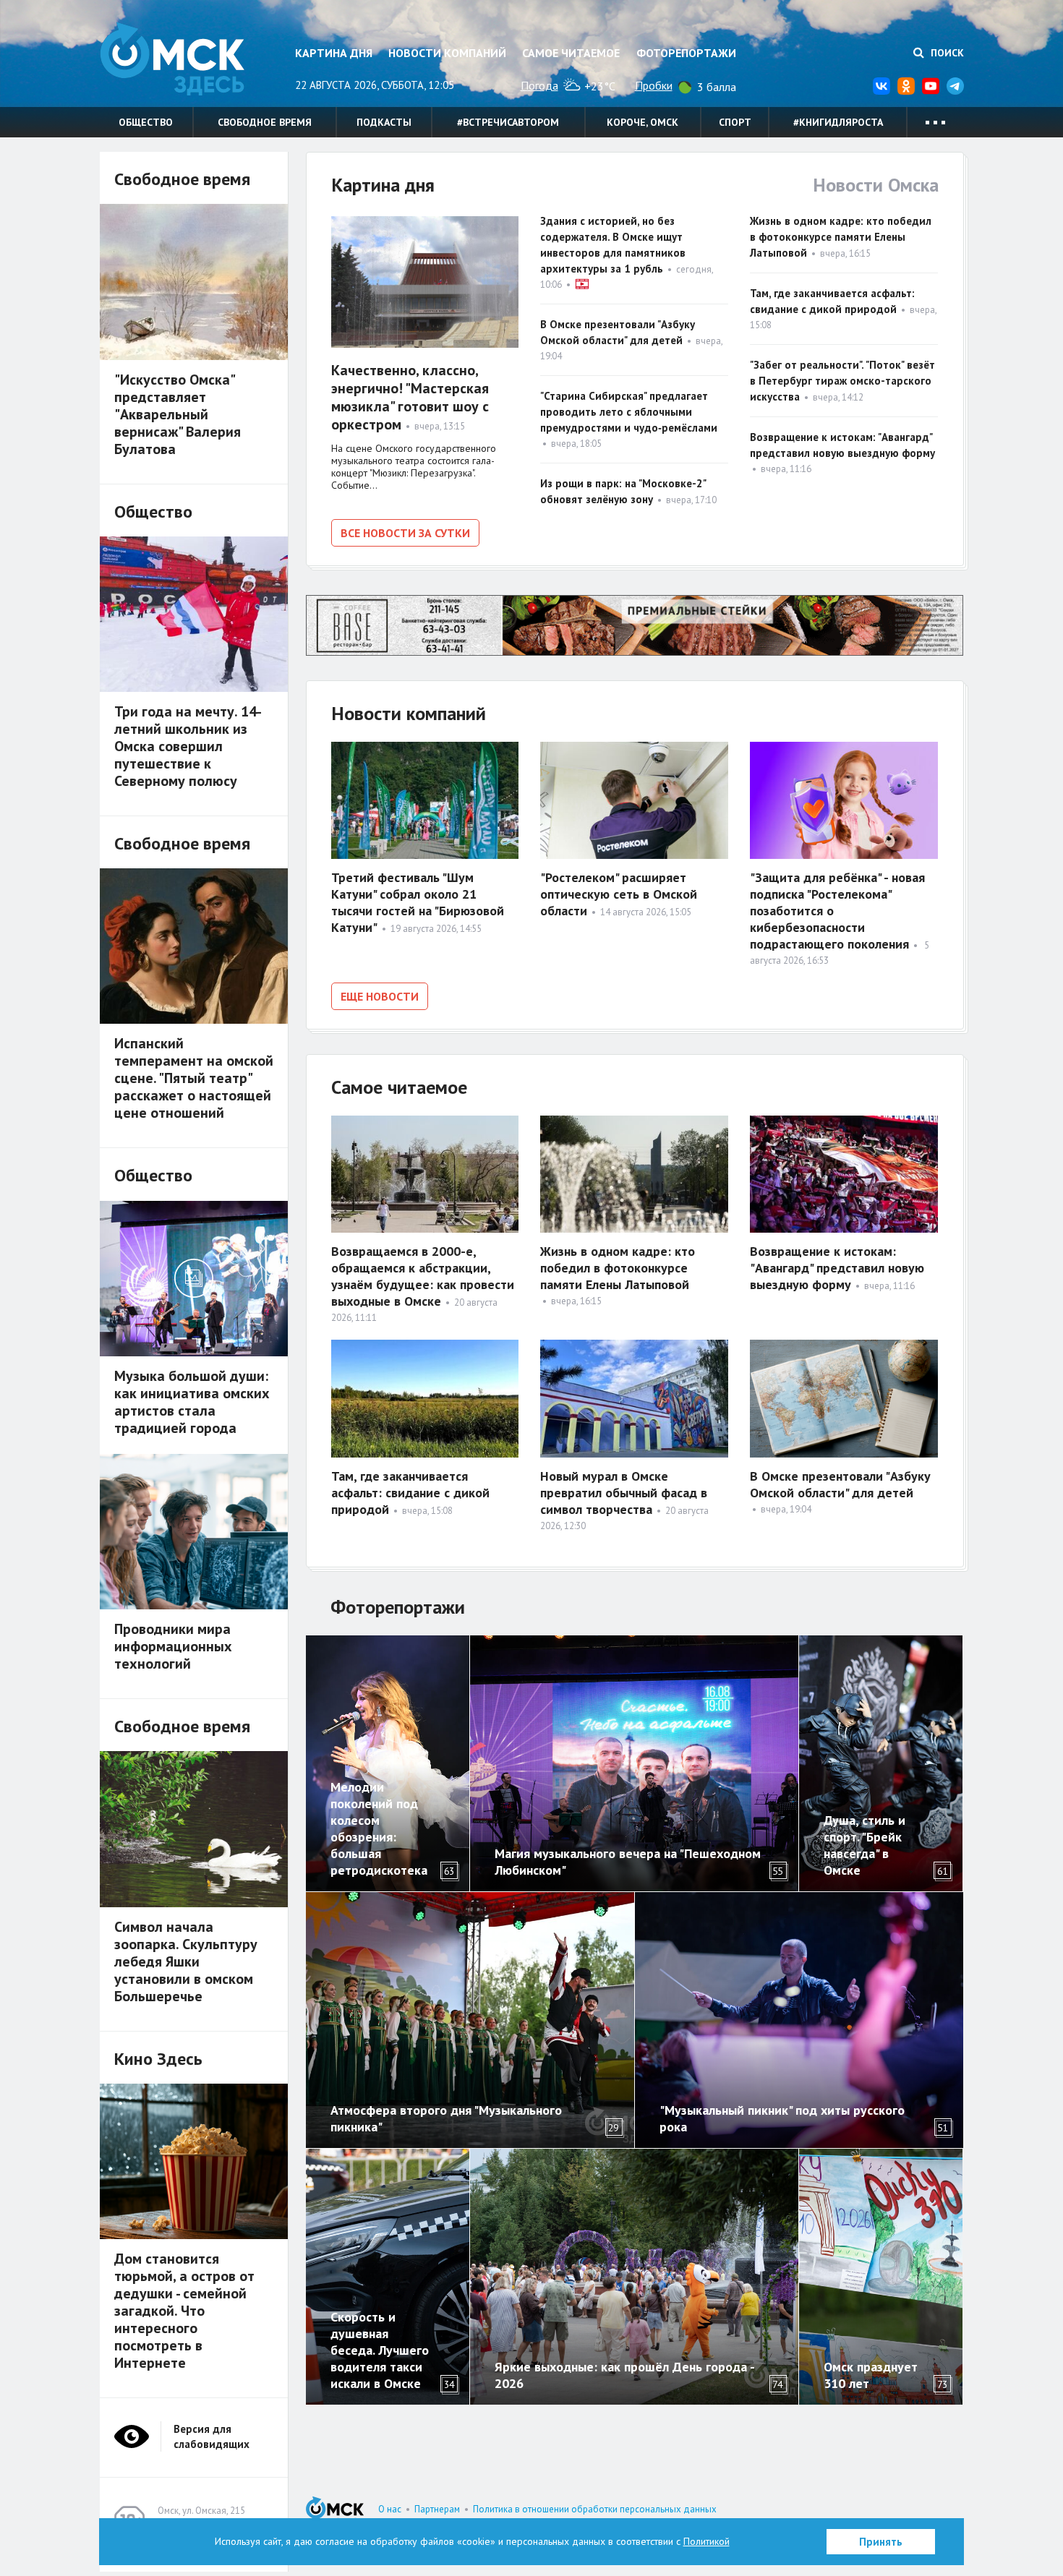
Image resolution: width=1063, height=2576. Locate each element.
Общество (146, 122)
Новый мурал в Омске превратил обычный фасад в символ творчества (624, 1493)
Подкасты (384, 122)
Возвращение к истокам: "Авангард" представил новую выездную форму (837, 1268)
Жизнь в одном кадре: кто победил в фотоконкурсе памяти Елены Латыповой (841, 237)
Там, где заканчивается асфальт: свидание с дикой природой (410, 1493)
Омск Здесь (172, 59)
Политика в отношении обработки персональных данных (595, 2509)
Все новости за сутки (405, 533)
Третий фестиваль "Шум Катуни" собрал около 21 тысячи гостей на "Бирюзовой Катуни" (418, 902)
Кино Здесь (158, 2059)
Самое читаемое (571, 53)
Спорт (735, 122)
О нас (390, 2509)
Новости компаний (447, 53)
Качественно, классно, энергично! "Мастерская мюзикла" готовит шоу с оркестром (410, 397)
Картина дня (334, 53)
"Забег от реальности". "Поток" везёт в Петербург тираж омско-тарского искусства (842, 381)
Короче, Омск (643, 122)
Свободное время (265, 122)
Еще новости (380, 996)
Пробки (654, 85)
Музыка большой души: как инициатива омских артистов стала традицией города (192, 1402)
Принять (881, 2542)
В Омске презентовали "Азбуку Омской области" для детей (840, 1484)
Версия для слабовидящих (212, 2436)
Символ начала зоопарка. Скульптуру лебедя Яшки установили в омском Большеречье (186, 1961)
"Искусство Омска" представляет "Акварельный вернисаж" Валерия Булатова (178, 414)
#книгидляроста (838, 122)
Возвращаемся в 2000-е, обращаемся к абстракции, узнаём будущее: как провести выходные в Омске (423, 1276)
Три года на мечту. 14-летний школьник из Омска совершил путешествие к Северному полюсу (188, 746)
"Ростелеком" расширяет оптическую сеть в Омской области (619, 894)
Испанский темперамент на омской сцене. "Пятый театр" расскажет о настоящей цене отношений (194, 1078)
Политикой (706, 2541)
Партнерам (437, 2509)
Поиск (946, 53)
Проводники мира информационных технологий (173, 1646)
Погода (539, 85)
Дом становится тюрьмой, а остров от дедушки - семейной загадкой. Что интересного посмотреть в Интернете (184, 2311)
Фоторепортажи (686, 53)
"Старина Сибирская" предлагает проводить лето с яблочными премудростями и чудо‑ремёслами (629, 412)
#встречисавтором (508, 122)
